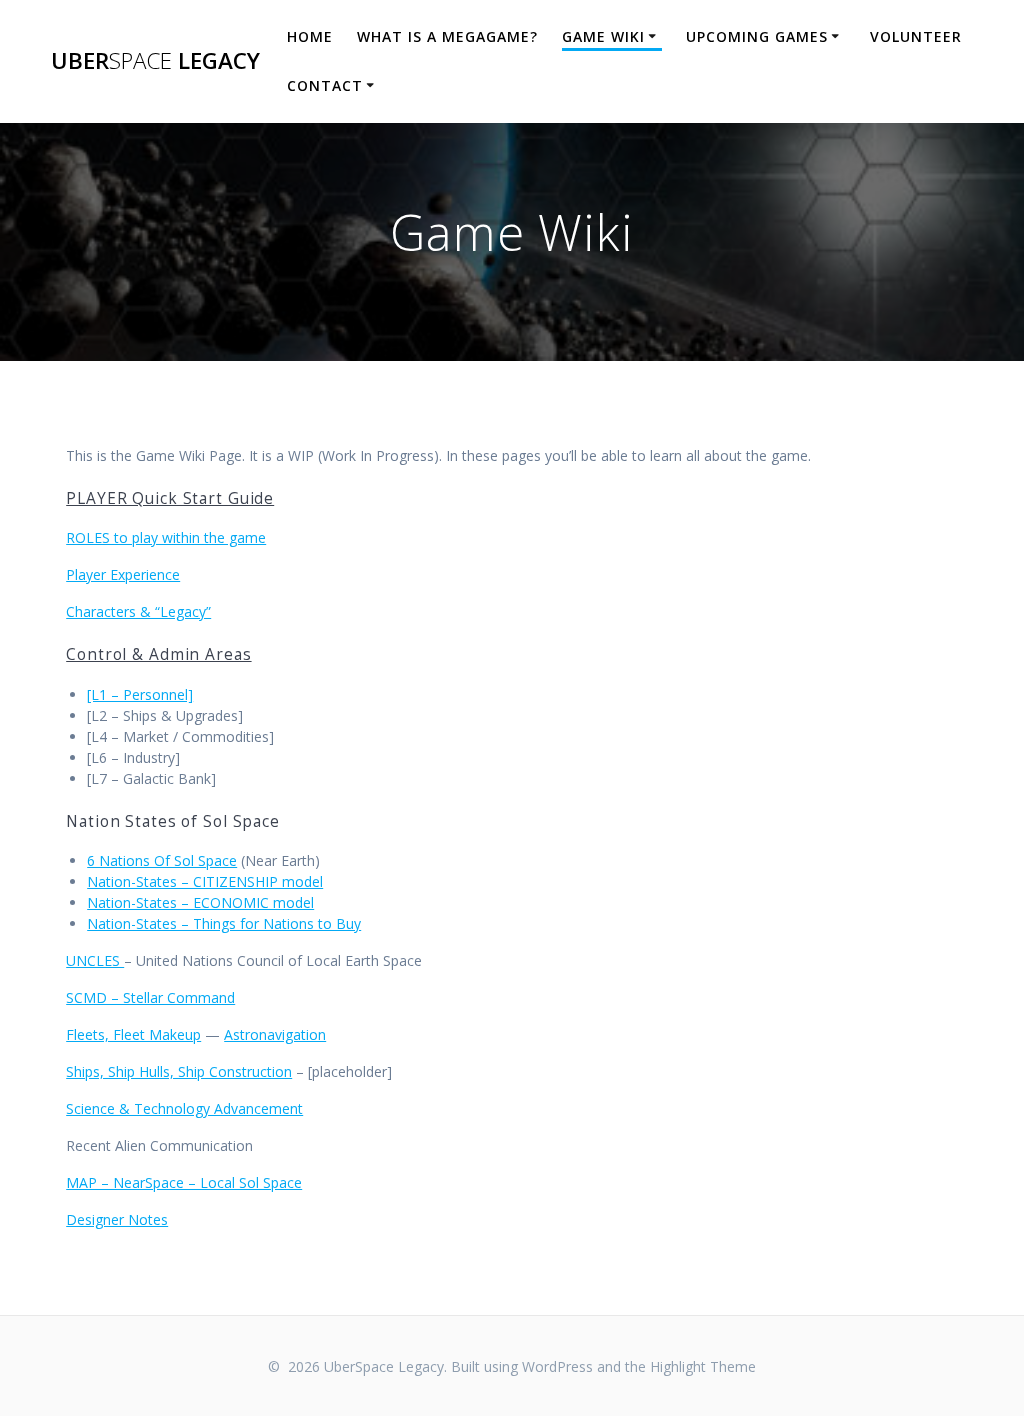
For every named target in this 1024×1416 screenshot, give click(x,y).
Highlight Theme (703, 1366)
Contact (325, 85)
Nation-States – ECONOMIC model (200, 902)
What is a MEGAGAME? (447, 36)
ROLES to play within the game (166, 537)
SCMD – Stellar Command (150, 997)
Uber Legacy (155, 61)
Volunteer (916, 36)
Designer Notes (117, 1219)
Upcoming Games (757, 36)
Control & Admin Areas (158, 654)
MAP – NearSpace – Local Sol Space (184, 1182)
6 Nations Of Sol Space (162, 860)
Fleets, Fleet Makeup (133, 1034)
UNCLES (95, 960)
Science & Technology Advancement (184, 1108)
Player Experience (123, 574)
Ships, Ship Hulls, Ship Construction (179, 1071)
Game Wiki (603, 36)
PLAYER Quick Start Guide (170, 498)
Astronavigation (275, 1034)
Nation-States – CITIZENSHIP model (205, 881)
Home (310, 36)
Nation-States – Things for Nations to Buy (224, 923)
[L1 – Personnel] (140, 694)
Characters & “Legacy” (138, 611)
